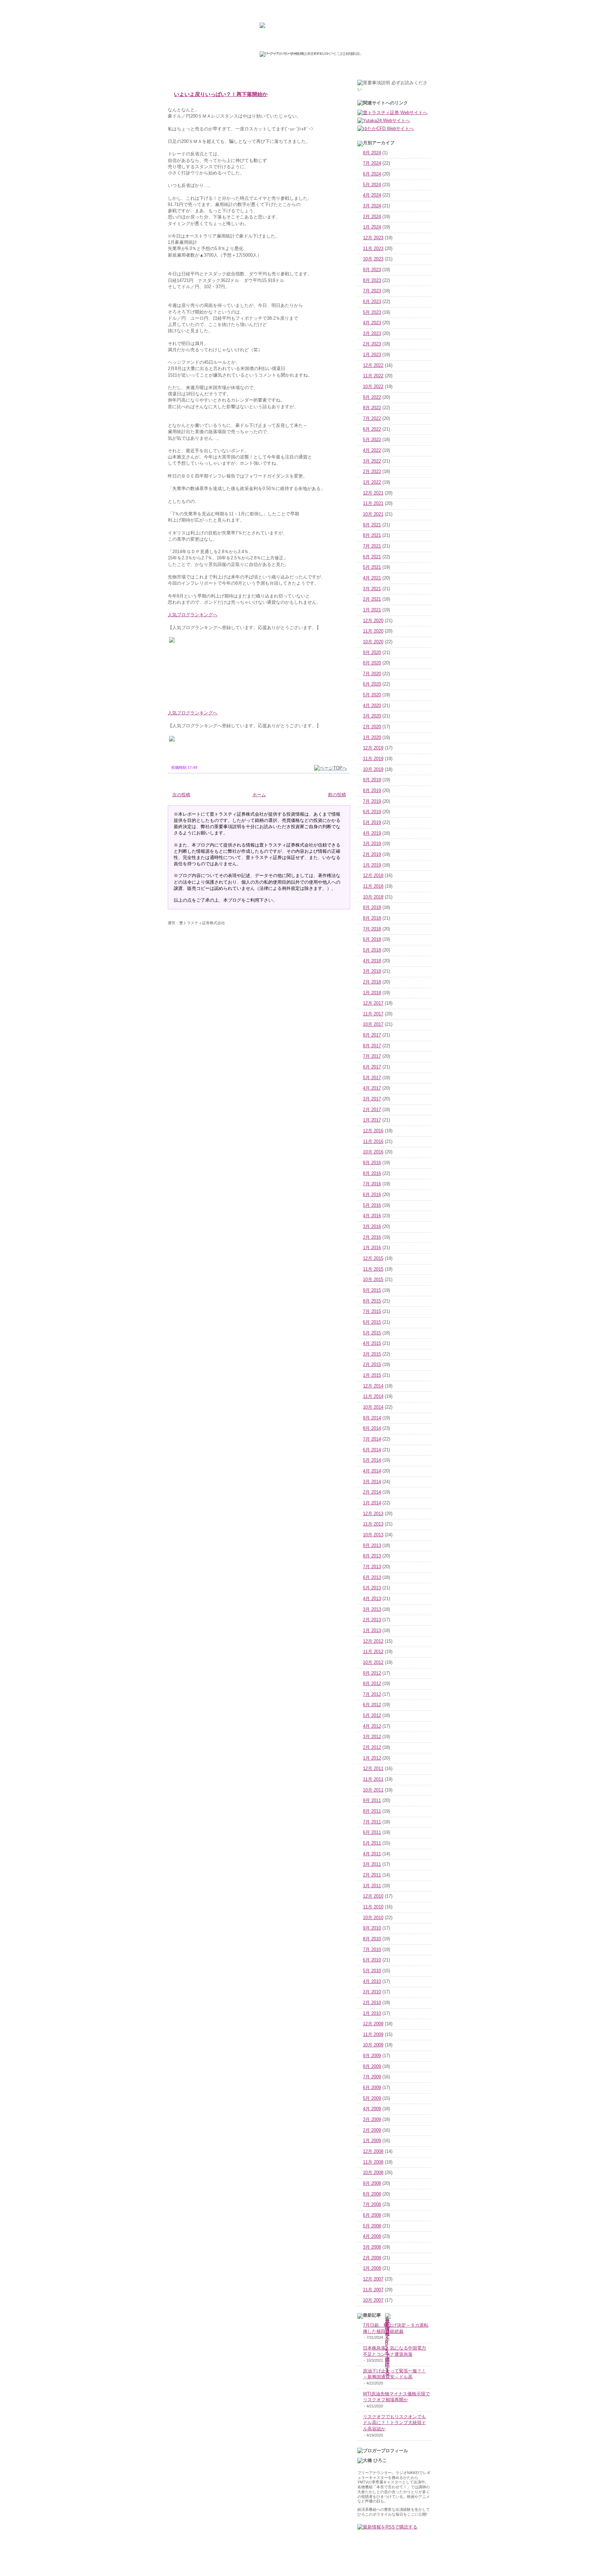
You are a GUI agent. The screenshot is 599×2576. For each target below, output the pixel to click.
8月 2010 (372, 1939)
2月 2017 (372, 1110)
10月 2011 (373, 1790)
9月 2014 (372, 1418)
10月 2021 (373, 514)
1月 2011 (372, 1886)
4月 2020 (372, 706)
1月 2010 (372, 2013)
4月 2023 (372, 323)
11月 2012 (373, 1652)
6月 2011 (372, 1832)
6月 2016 (372, 1195)
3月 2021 (372, 589)
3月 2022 (372, 461)
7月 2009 (372, 2077)
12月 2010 (373, 1896)
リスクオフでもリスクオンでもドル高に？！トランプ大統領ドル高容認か (394, 2423)
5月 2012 (372, 1716)
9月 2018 (372, 908)
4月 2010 (372, 1982)
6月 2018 (372, 939)
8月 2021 (372, 535)
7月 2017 (372, 1056)
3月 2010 (372, 1992)
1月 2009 (372, 2141)
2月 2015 (372, 1365)
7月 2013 (372, 1567)
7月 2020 (372, 674)
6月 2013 (372, 1578)
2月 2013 (372, 1620)
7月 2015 (372, 1312)
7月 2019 (372, 801)
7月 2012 (372, 1694)
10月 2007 (373, 2300)
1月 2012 (372, 1758)
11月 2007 (373, 2290)
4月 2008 (372, 2236)
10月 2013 (373, 1535)
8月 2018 (372, 918)
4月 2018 (372, 961)
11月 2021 (373, 504)
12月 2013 (373, 1514)
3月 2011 (372, 1864)
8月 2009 (372, 2067)
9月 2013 (372, 1546)
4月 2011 (372, 1854)
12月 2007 (373, 2279)
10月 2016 (373, 1152)
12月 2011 (373, 1769)
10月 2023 (373, 259)
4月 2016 (372, 1216)
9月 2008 (372, 2183)
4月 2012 (372, 1726)
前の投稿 (337, 795)
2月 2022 (372, 472)
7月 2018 (372, 929)
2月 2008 (372, 2258)
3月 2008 (372, 2247)
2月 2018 (372, 982)
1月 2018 (372, 993)
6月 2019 (372, 812)
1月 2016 (372, 1248)
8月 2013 (372, 1556)
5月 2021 (372, 567)
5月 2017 (372, 1078)
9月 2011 (372, 1801)
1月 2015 (372, 1375)
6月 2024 (372, 174)
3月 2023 (372, 334)
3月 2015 (372, 1354)
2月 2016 (372, 1237)
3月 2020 (372, 716)
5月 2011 (372, 1843)
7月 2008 (372, 2205)
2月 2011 (372, 1875)
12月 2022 (373, 366)
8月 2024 (372, 153)
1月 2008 (372, 2268)
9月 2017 (372, 1035)
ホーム (259, 795)
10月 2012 (373, 1663)
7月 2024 (372, 163)
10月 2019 (373, 770)
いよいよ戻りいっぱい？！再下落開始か (221, 94)
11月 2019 (373, 759)
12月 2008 (373, 2152)
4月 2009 (372, 2109)
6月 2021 (372, 557)
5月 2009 (372, 2098)
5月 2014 (372, 1460)
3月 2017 (372, 1099)
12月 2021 (373, 493)
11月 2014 (373, 1397)
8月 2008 (372, 2194)
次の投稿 (181, 795)
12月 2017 (373, 1003)
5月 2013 (372, 1588)
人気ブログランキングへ (193, 615)
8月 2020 (372, 663)
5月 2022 (372, 440)
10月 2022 (373, 387)
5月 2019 (372, 823)
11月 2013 (373, 1524)
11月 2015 (373, 1269)
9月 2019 (372, 780)
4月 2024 (372, 195)
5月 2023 (372, 312)
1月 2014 (372, 1503)
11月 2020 (373, 631)
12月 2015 (373, 1259)
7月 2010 (372, 1950)
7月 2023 (372, 291)
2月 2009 (372, 2130)
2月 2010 (372, 2003)
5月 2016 (372, 1205)
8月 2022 (372, 408)
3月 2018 (372, 971)
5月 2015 (372, 1333)
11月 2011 (373, 1779)
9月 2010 (372, 1928)
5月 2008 (372, 2226)
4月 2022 (372, 450)
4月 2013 (372, 1599)
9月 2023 (372, 270)
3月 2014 (372, 1482)
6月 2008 (372, 2215)
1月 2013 (372, 1631)
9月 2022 (372, 397)
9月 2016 (372, 1163)
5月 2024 (372, 185)
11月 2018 (373, 886)
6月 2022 (372, 429)
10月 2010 (373, 1918)
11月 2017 (373, 1014)
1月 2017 (372, 1120)
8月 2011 (372, 1811)
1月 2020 (372, 738)
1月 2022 (372, 482)
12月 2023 (373, 238)
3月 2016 (372, 1227)
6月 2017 (372, 1067)
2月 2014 (372, 1492)
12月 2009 (373, 2024)
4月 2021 (372, 578)
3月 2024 (372, 206)
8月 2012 (372, 1684)
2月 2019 (372, 855)
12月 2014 (373, 1386)
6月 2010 (372, 1960)
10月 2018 (373, 897)
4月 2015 (372, 1343)
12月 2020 (373, 621)
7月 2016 (372, 1184)
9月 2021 (372, 525)
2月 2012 (372, 1748)
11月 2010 (373, 1907)
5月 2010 (372, 1971)
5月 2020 (372, 695)
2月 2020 (372, 727)
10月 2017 (373, 1024)
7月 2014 (372, 1439)
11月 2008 (373, 2162)
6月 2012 (372, 1705)
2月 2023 (372, 344)
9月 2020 (372, 653)
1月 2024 (372, 227)
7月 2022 (372, 419)
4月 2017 (372, 1088)
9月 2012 (372, 1673)
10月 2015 (373, 1280)
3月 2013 (372, 1609)
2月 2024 (372, 217)
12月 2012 (373, 1641)
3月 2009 (372, 2120)
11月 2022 (373, 376)
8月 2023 (372, 281)
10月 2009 (373, 2045)
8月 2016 (372, 1174)
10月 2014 (373, 1407)
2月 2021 (372, 599)
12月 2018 (373, 876)
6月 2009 (372, 2088)
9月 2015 (372, 1290)
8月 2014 (372, 1428)
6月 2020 (372, 684)
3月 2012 (372, 1737)
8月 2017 (372, 1046)
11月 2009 (373, 2035)
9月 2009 (372, 2056)
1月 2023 (372, 355)
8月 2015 (372, 1301)
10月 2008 (373, 2173)
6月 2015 (372, 1322)
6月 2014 (372, 1450)
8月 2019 (372, 791)
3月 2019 (372, 844)
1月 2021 (372, 610)
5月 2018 (372, 950)
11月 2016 (373, 1142)
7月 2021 (372, 546)
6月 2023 (372, 302)
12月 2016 (373, 1131)
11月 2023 (373, 249)
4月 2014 (372, 1471)
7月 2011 (372, 1822)
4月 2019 (372, 833)
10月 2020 (373, 642)
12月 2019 (373, 748)
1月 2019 (372, 865)
